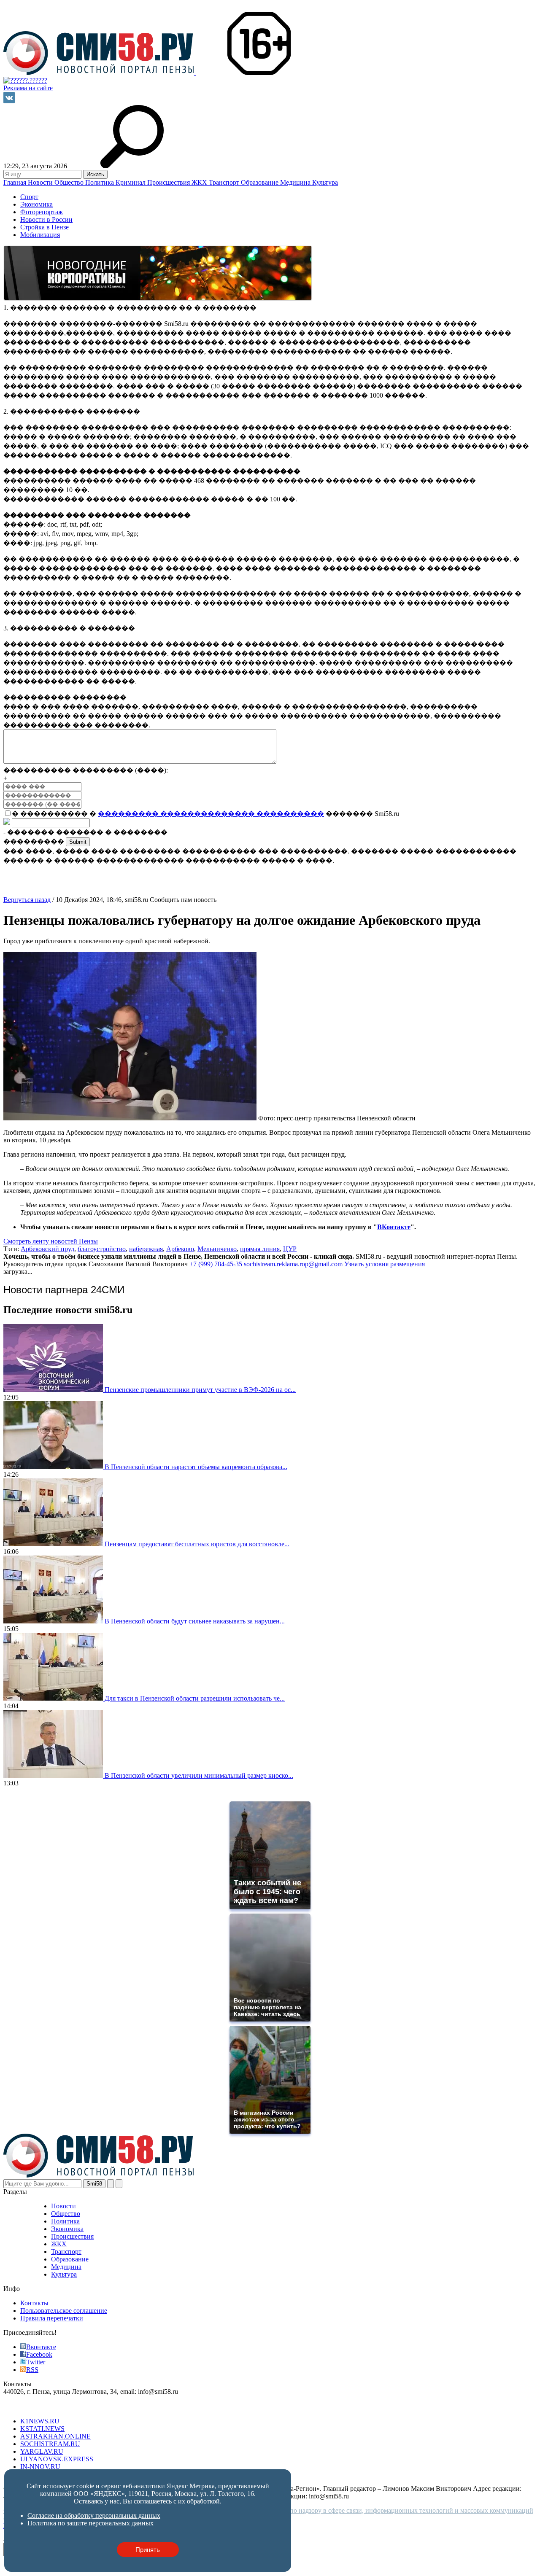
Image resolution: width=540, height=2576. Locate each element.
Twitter (36, 2362)
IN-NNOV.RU (40, 2467)
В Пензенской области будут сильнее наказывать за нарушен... (195, 1621)
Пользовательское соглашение (64, 2311)
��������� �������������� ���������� (211, 814)
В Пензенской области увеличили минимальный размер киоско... (199, 1775)
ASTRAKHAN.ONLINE (55, 2436)
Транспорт (225, 182)
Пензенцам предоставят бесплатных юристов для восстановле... (197, 1544)
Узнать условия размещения (385, 1264)
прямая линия (260, 1249)
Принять (148, 2550)
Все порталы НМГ (30, 2407)
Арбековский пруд (47, 1249)
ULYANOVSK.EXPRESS (57, 2459)
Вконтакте (41, 2347)
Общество (70, 182)
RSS (32, 2370)
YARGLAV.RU (42, 2451)
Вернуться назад (27, 900)
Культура (325, 182)
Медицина (296, 182)
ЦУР (290, 1249)
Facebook (39, 2354)
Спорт (29, 197)
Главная (16, 182)
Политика (100, 182)
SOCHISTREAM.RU (50, 2444)
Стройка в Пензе (45, 227)
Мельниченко (217, 1249)
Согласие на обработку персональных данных (94, 2515)
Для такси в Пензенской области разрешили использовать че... (195, 1698)
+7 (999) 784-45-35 (216, 1264)
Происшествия (169, 182)
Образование (261, 182)
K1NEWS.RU (40, 2421)
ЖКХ (200, 182)
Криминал (131, 182)
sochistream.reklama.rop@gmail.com (293, 1264)
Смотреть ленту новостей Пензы (51, 1241)
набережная (146, 1249)
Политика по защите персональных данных (90, 2523)
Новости (41, 182)
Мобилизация (40, 235)
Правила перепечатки (52, 2318)
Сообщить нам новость (183, 900)
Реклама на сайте (28, 88)
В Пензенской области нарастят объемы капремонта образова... (196, 1467)
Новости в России (46, 219)
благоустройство (102, 1249)
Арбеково (180, 1249)
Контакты (34, 2303)
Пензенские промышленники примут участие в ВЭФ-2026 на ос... (200, 1390)
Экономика (36, 204)
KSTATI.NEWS (42, 2429)
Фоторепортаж (42, 212)
